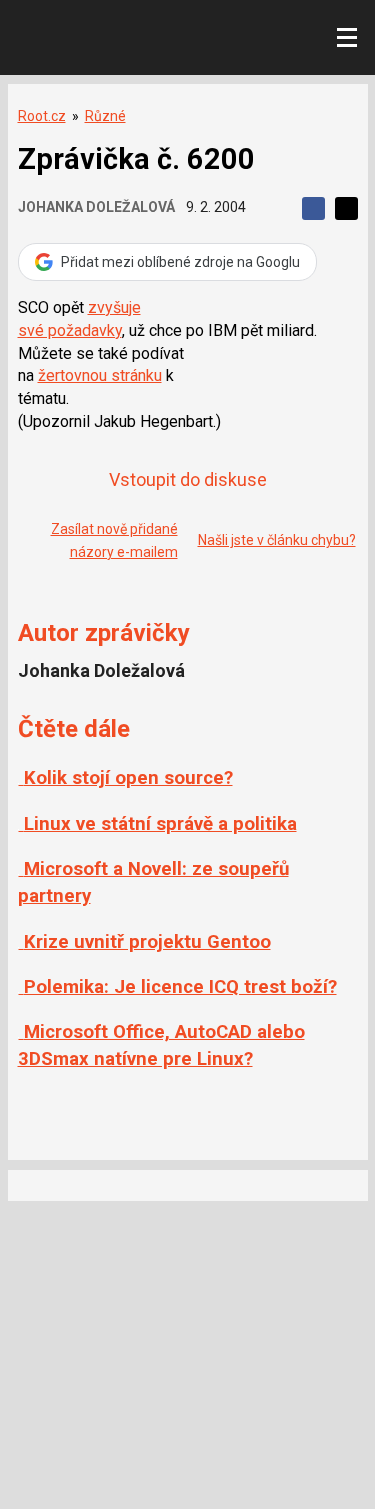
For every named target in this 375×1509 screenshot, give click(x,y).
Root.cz (42, 116)
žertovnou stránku (100, 375)
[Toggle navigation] (347, 38)
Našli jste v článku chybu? (277, 540)
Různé (105, 116)
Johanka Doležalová (96, 207)
